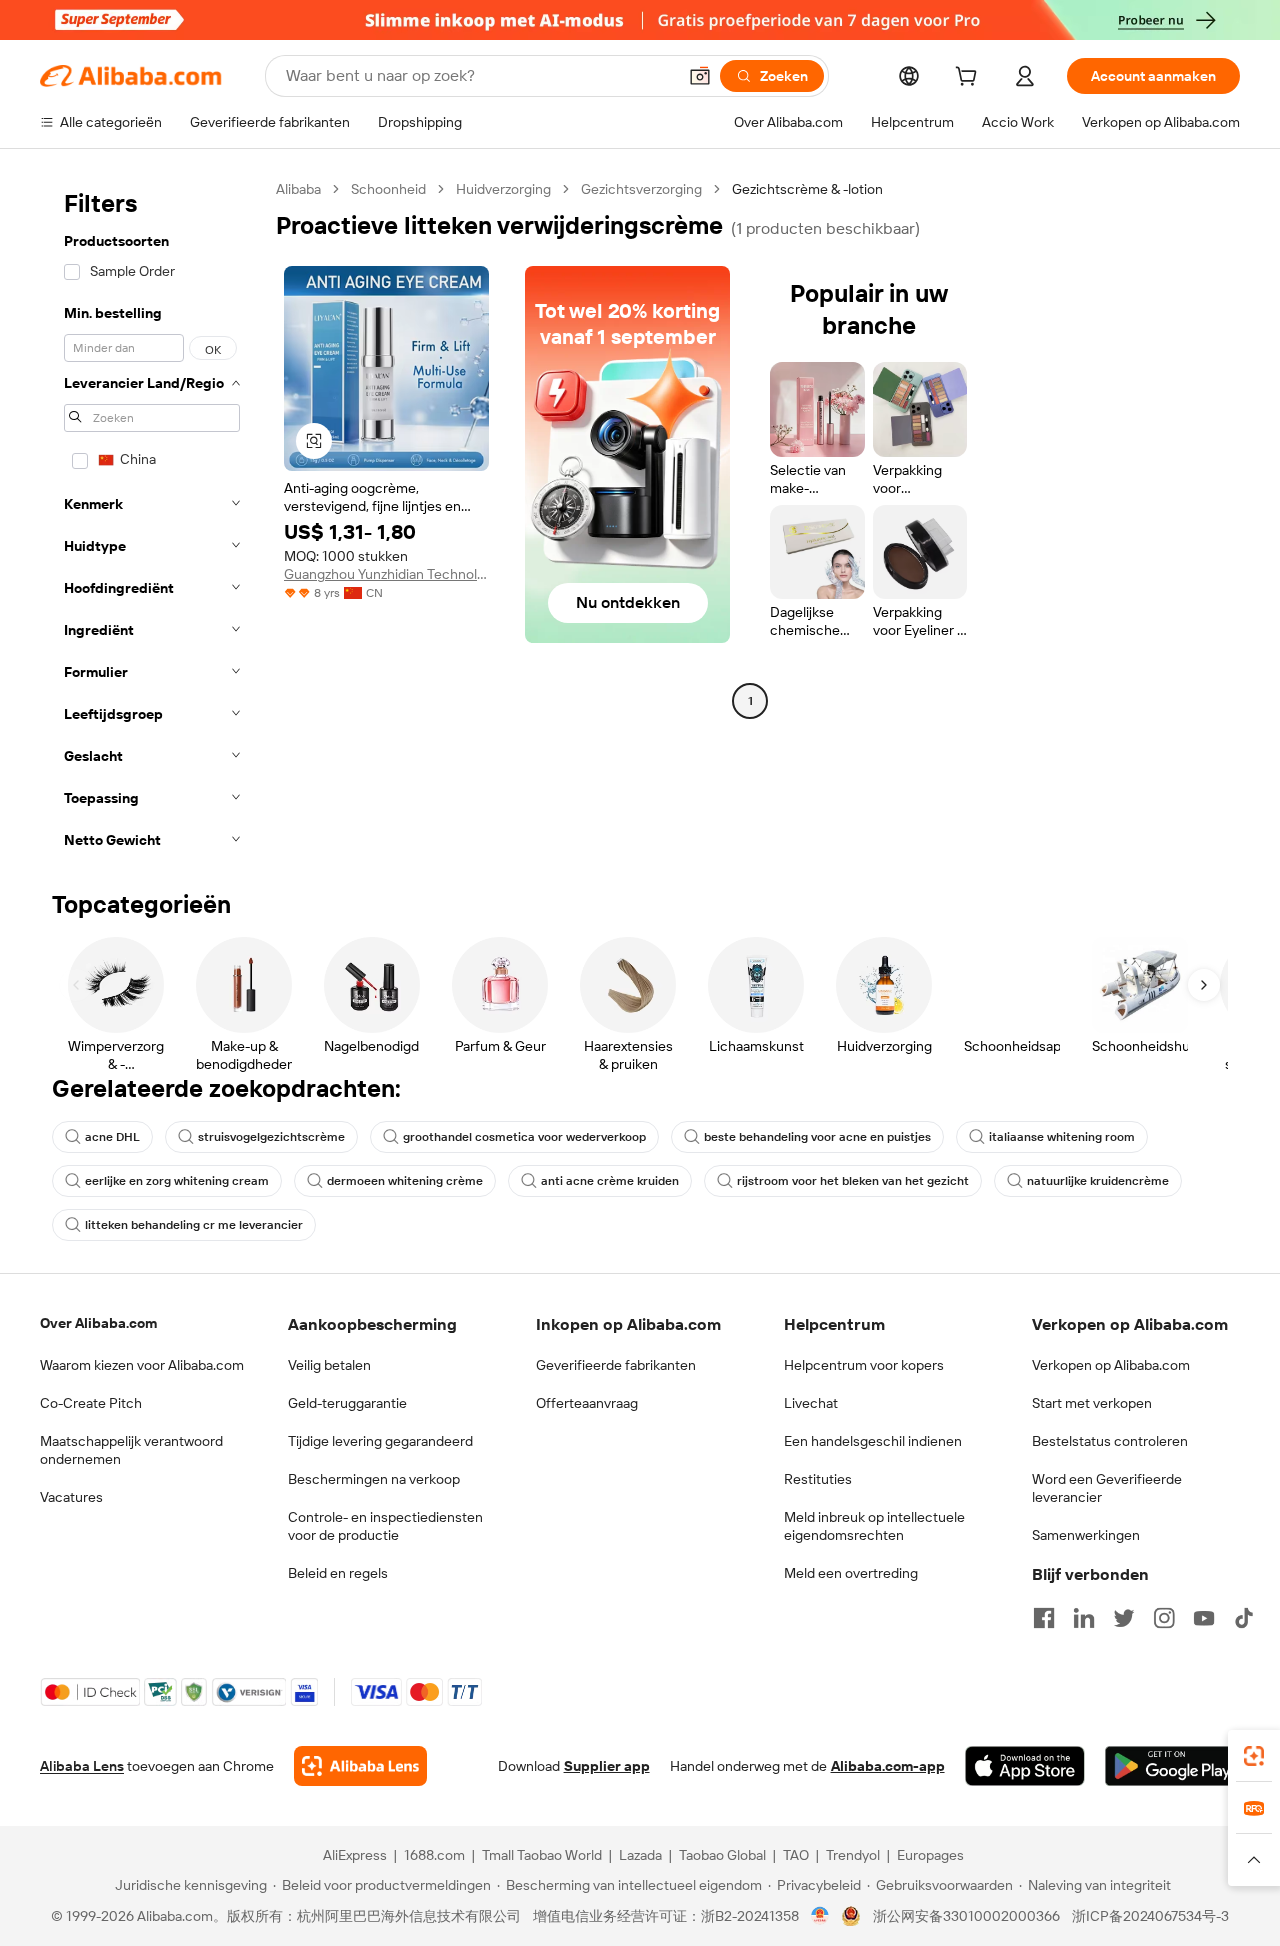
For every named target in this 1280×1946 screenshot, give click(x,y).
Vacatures (71, 1497)
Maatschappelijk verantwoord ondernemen (131, 1450)
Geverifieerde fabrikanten (616, 1365)
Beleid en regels (338, 1573)
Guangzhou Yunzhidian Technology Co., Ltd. (386, 574)
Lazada (640, 1855)
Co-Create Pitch (91, 1403)
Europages (930, 1855)
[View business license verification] (820, 1916)
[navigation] (152, 520)
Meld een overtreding (851, 1573)
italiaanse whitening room (1062, 1137)
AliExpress (355, 1855)
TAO (796, 1855)
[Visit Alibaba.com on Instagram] (1164, 1618)
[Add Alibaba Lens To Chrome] (360, 1766)
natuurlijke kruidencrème (1098, 1181)
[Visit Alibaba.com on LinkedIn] (1084, 1618)
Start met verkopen (1092, 1403)
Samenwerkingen (1086, 1535)
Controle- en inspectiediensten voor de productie (385, 1526)
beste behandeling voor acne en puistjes (817, 1137)
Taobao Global (722, 1855)
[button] (700, 76)
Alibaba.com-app (888, 1766)
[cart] (970, 79)
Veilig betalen (329, 1365)
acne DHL (112, 1137)
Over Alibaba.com (98, 1323)
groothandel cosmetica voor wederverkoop (524, 1137)
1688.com (434, 1855)
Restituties (818, 1479)
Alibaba (298, 189)
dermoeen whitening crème (405, 1181)
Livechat (811, 1403)
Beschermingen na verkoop (374, 1479)
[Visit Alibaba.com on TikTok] (1244, 1618)
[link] (1254, 1756)
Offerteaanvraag (587, 1403)
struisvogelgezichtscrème (271, 1137)
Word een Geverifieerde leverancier (1107, 1488)
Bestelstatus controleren (1110, 1441)
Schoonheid (388, 189)
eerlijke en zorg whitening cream (177, 1181)
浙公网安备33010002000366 (966, 1916)
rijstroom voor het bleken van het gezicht (853, 1181)
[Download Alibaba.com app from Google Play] (1172, 1766)
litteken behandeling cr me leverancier (194, 1225)
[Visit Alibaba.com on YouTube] (1204, 1618)
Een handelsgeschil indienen (873, 1441)
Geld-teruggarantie (347, 1403)
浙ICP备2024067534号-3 (1150, 1916)
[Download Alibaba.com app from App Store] (1025, 1766)
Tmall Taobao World (542, 1855)
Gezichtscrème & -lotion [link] (807, 189)
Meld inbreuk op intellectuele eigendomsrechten (874, 1526)
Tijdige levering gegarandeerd (380, 1441)
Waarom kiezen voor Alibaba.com (142, 1365)
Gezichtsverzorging (641, 189)
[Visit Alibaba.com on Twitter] (1124, 1618)
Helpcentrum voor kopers (864, 1365)
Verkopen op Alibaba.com (1111, 1365)
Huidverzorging (503, 189)
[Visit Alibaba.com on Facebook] (1044, 1618)
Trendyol (853, 1855)
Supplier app (607, 1766)
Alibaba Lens (82, 1766)
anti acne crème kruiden (610, 1181)
